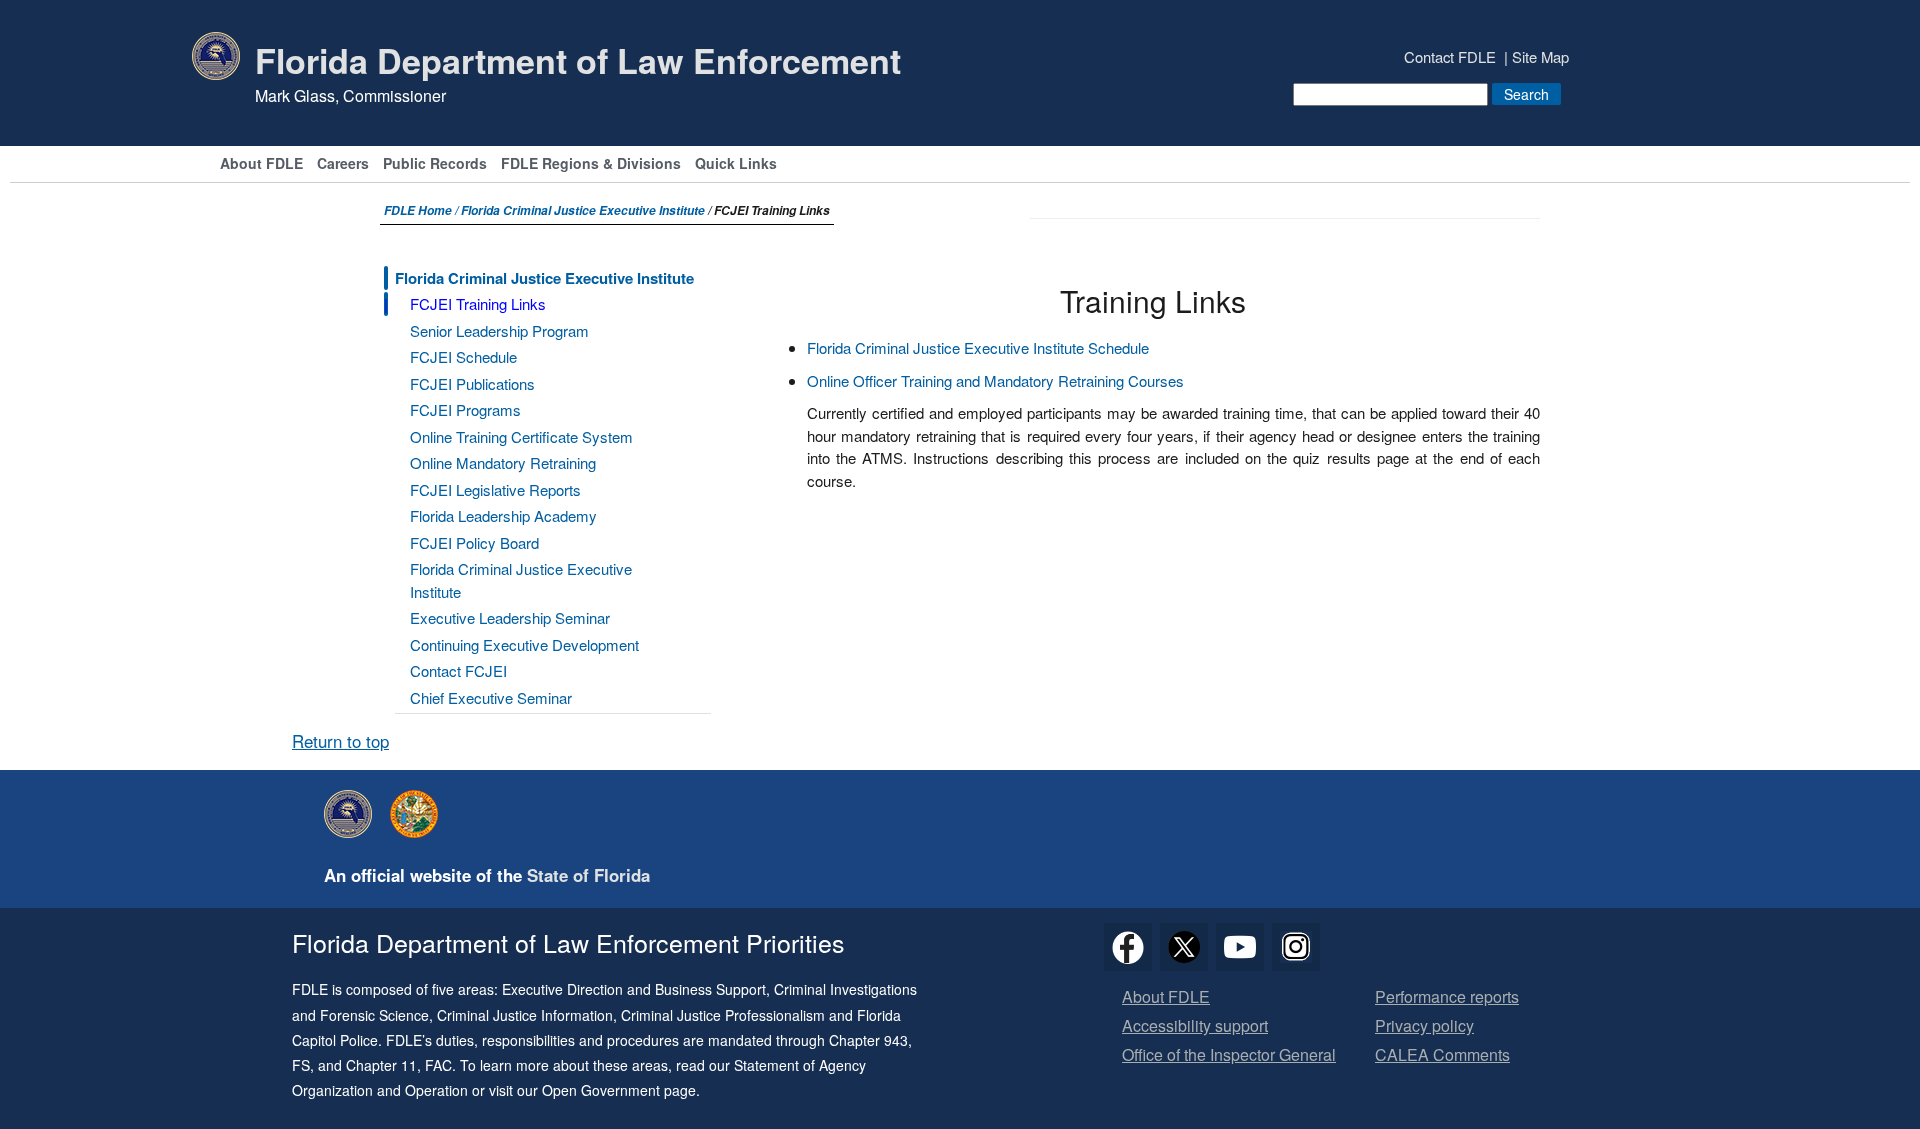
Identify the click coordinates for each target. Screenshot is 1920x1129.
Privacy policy (1424, 1026)
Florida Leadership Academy (503, 515)
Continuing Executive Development (524, 644)
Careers (343, 164)
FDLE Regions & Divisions (591, 164)
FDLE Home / (422, 210)
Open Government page (619, 1090)
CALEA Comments (1442, 1055)
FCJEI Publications (472, 383)
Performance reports (1447, 997)
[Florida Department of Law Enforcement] (353, 814)
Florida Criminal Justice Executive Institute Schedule (978, 347)
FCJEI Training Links (478, 303)
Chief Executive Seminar (491, 697)
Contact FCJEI (458, 670)
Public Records (435, 164)
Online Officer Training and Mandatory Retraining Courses (995, 380)
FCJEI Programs (465, 409)
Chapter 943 (868, 1040)
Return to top (340, 741)
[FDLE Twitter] (1184, 947)
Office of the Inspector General (1229, 1055)
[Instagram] (1296, 947)
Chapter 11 (381, 1065)
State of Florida (588, 875)
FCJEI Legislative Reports (495, 489)
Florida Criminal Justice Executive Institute (583, 210)
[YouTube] (1240, 947)
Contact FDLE (1450, 56)
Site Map (1540, 56)
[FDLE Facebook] (1128, 947)
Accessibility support (1195, 1026)
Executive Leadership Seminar (510, 617)
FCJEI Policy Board (474, 542)
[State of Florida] (419, 814)
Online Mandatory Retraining (503, 462)
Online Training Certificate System (521, 436)
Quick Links (736, 164)
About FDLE (261, 164)
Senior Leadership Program (499, 330)
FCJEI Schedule (463, 356)
